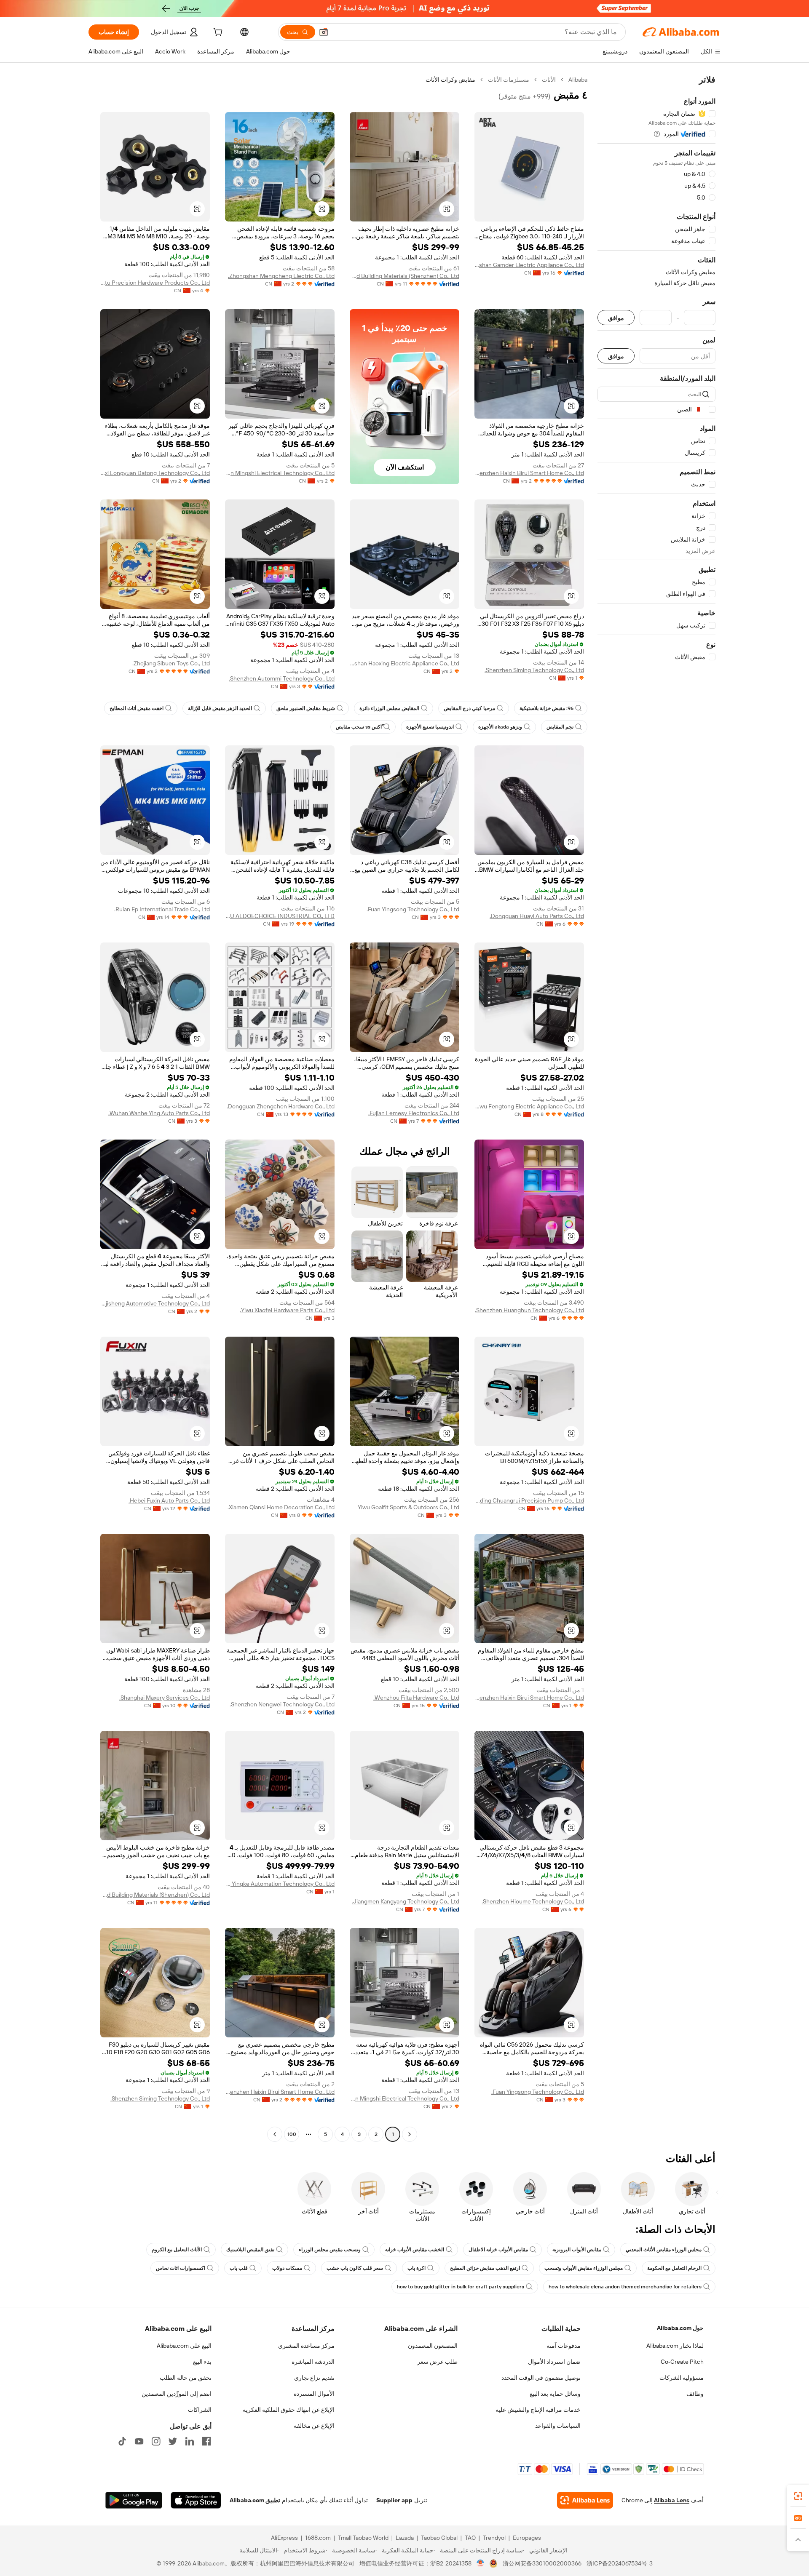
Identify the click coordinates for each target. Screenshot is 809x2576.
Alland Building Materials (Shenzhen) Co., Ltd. (404, 276)
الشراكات (200, 2410)
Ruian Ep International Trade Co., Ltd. (162, 909)
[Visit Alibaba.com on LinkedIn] (190, 2441)
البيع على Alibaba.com (184, 2346)
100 (292, 2134)
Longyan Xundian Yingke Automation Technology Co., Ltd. (280, 1884)
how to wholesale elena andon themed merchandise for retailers (625, 2287)
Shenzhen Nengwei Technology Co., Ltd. (282, 1704)
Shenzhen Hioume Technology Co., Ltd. (533, 1901)
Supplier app (394, 2500)
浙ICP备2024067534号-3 (620, 2563)
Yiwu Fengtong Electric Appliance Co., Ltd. (529, 1106)
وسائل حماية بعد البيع (555, 2394)
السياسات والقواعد (558, 2426)
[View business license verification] (481, 2563)
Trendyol (494, 2538)
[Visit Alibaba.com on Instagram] (156, 2441)
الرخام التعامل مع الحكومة (674, 2268)
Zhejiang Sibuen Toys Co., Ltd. (171, 663)
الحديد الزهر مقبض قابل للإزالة (220, 708)
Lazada (405, 2538)
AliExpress (284, 2538)
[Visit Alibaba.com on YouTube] (139, 2441)
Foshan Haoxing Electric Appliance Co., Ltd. (404, 663)
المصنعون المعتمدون (433, 2346)
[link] (798, 2496)
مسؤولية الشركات (682, 2378)
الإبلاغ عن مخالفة (314, 2426)
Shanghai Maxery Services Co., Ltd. (165, 1698)
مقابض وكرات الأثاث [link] (450, 80)
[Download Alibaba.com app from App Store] (196, 2500)
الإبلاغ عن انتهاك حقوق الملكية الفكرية (289, 2410)
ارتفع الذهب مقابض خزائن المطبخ (485, 2268)
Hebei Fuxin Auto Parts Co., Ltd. (169, 1500)
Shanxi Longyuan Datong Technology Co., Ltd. (155, 473)
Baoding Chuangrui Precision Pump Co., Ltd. (529, 1500)
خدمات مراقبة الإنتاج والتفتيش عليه (538, 2410)
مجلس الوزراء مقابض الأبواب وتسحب (584, 2268)
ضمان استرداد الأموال (554, 2362)
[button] (324, 32)
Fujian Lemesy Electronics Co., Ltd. (414, 1113)
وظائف (695, 2394)
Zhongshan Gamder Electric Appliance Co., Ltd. (529, 265)
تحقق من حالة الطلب (186, 2378)
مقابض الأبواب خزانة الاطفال (498, 2250)
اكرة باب (417, 2268)
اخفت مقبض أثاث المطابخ (137, 708)
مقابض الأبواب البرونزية (577, 2250)
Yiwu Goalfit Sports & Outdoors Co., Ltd (409, 1507)
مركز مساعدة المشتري (306, 2346)
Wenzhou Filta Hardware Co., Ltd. (416, 1698)
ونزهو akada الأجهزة (500, 727)
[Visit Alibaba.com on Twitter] (173, 2441)
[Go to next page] (275, 2134)
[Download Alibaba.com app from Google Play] (134, 2500)
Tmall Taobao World (363, 2538)
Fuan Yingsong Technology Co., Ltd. (413, 909)
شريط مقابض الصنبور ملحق (306, 708)
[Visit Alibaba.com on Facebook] (206, 2441)
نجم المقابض (560, 727)
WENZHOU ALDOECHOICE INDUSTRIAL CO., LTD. (280, 916)
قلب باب (239, 2268)
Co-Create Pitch (682, 2362)
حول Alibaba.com (680, 2328)
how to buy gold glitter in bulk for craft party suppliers (461, 2287)
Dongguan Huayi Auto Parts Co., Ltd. (537, 916)
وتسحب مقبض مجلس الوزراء (330, 2250)
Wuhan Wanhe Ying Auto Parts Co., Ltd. (159, 1113)
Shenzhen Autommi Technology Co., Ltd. (282, 678)
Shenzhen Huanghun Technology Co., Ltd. (529, 1310)
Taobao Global (439, 2538)
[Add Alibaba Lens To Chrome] (585, 2500)
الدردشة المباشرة (313, 2362)
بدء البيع (202, 2362)
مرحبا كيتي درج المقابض (469, 708)
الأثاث (549, 80)
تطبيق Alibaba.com (255, 2500)
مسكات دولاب (287, 2268)
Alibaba (578, 80)
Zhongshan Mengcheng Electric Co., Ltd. (281, 276)
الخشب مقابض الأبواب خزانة (415, 2250)
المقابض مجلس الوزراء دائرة (389, 708)
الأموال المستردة (314, 2394)
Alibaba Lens (672, 2500)
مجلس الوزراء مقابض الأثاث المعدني (664, 2250)
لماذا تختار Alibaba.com (675, 2346)
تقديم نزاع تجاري (314, 2378)
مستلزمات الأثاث (509, 80)
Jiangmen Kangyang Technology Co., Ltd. (406, 1901)
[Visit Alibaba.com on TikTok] (122, 2441)
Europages (527, 2538)
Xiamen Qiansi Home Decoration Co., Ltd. (281, 1507)
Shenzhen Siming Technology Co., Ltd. (534, 670)
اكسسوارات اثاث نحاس (181, 2268)
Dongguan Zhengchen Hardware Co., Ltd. (281, 1106)
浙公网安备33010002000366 (542, 2563)
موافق (616, 318)
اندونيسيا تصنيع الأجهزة (430, 727)
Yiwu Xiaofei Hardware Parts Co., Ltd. (287, 1310)
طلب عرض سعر (437, 2362)
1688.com (318, 2538)
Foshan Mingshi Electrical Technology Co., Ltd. (280, 473)
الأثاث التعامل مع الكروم (177, 2250)
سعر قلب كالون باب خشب (355, 2268)
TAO (470, 2538)
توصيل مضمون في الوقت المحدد (541, 2378)
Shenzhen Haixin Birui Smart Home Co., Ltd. (529, 473)
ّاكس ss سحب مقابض (359, 727)
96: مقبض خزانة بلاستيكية (546, 708)
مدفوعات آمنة (564, 2346)
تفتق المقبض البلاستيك (250, 2250)
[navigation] (656, 1108)
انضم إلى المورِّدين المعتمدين (177, 2394)
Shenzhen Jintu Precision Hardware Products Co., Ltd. (155, 283)
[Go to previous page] (410, 2134)
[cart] (217, 33)
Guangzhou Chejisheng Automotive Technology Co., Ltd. (155, 1303)
